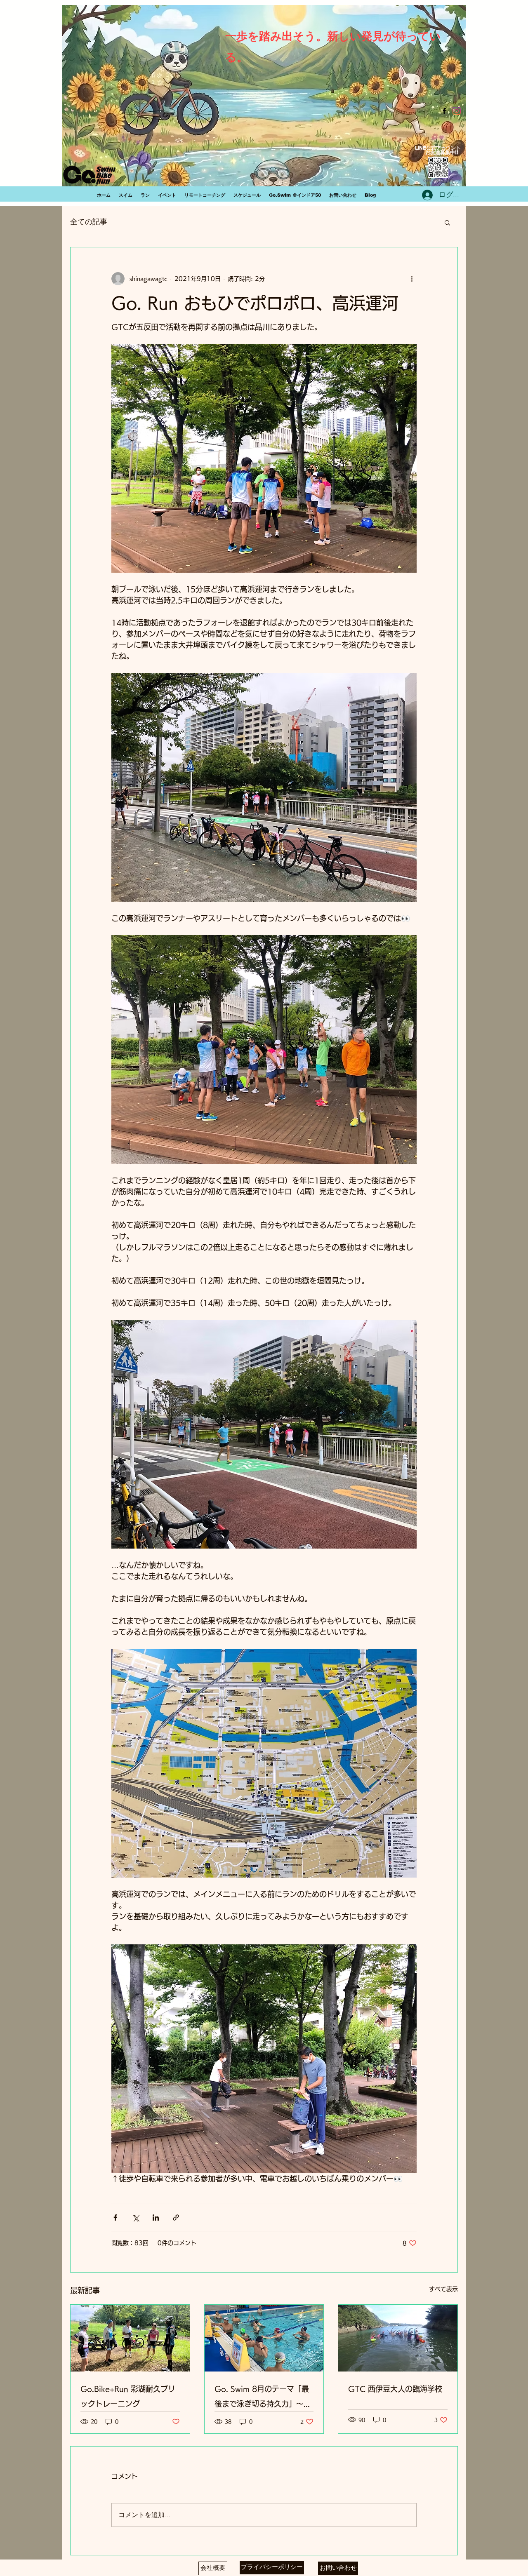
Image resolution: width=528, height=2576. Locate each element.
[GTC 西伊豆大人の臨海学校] (398, 2338)
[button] (447, 222)
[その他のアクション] (412, 279)
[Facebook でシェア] (115, 2218)
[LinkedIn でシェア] (156, 2218)
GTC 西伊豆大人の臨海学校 (395, 2389)
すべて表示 (443, 2289)
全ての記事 (89, 222)
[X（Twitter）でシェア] (136, 2218)
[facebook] (444, 111)
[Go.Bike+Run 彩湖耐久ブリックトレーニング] (130, 2338)
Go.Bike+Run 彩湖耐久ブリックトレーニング (128, 2396)
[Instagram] (457, 111)
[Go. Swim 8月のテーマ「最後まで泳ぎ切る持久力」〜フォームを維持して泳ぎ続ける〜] (264, 2338)
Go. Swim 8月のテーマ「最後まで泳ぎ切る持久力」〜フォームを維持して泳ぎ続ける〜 (263, 2398)
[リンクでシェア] (176, 2218)
